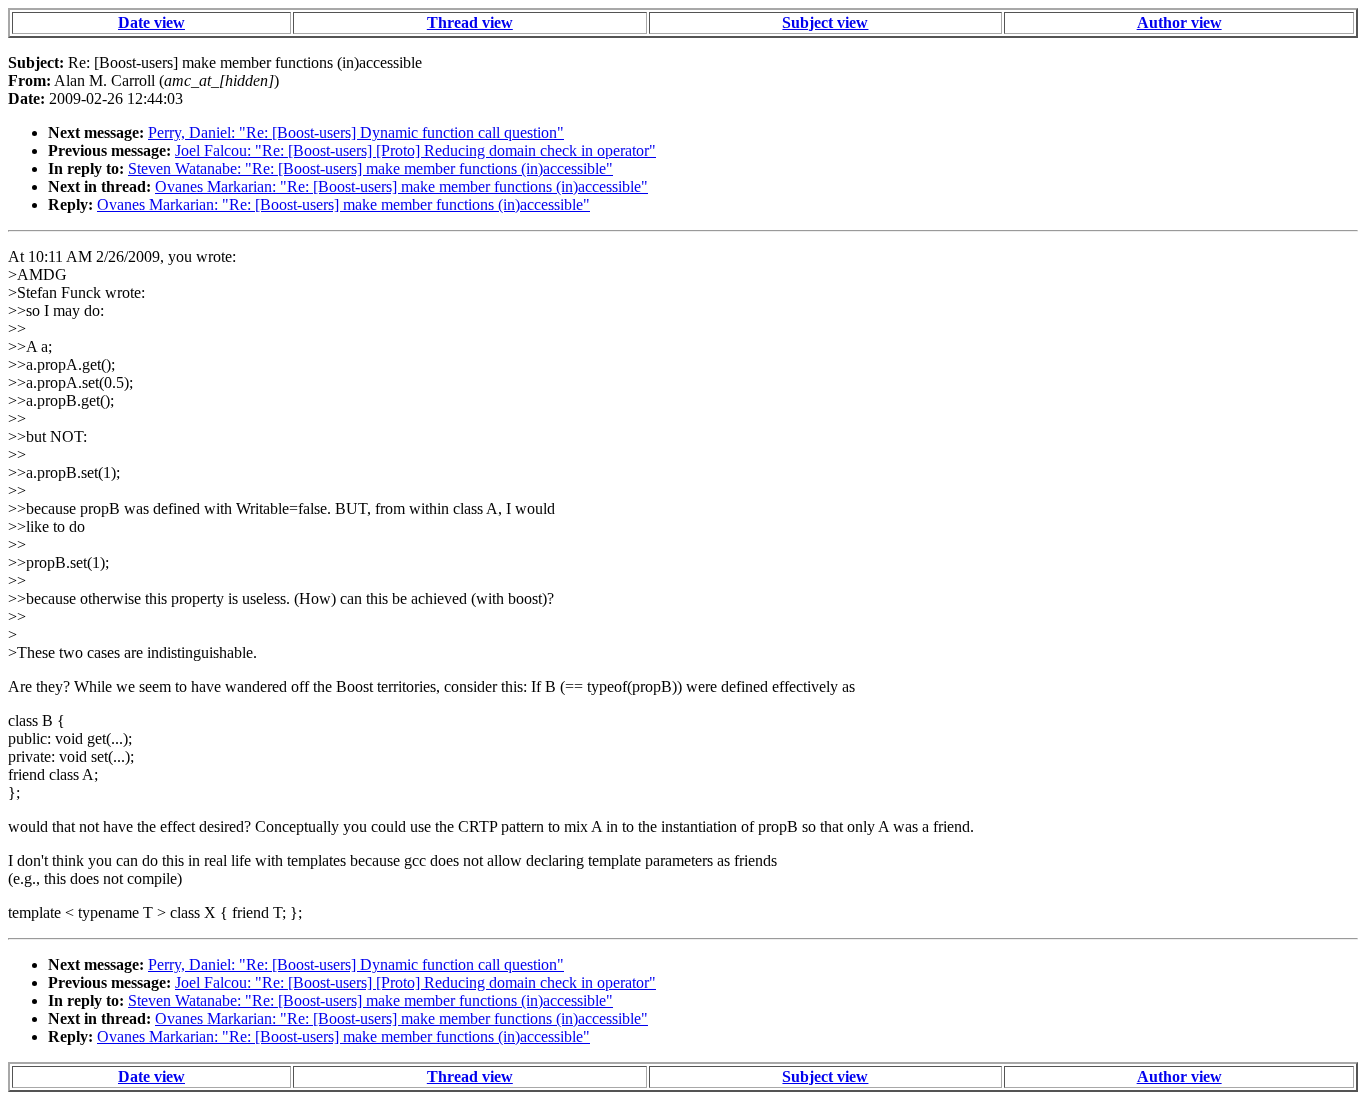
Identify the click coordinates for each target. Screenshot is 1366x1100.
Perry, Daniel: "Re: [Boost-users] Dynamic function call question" (356, 132)
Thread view (470, 22)
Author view (1179, 22)
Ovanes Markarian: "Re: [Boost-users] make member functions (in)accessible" (401, 186)
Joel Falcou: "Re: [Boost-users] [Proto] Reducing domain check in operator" (415, 150)
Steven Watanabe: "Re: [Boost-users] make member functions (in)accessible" (370, 168)
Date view (151, 22)
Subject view (825, 22)
